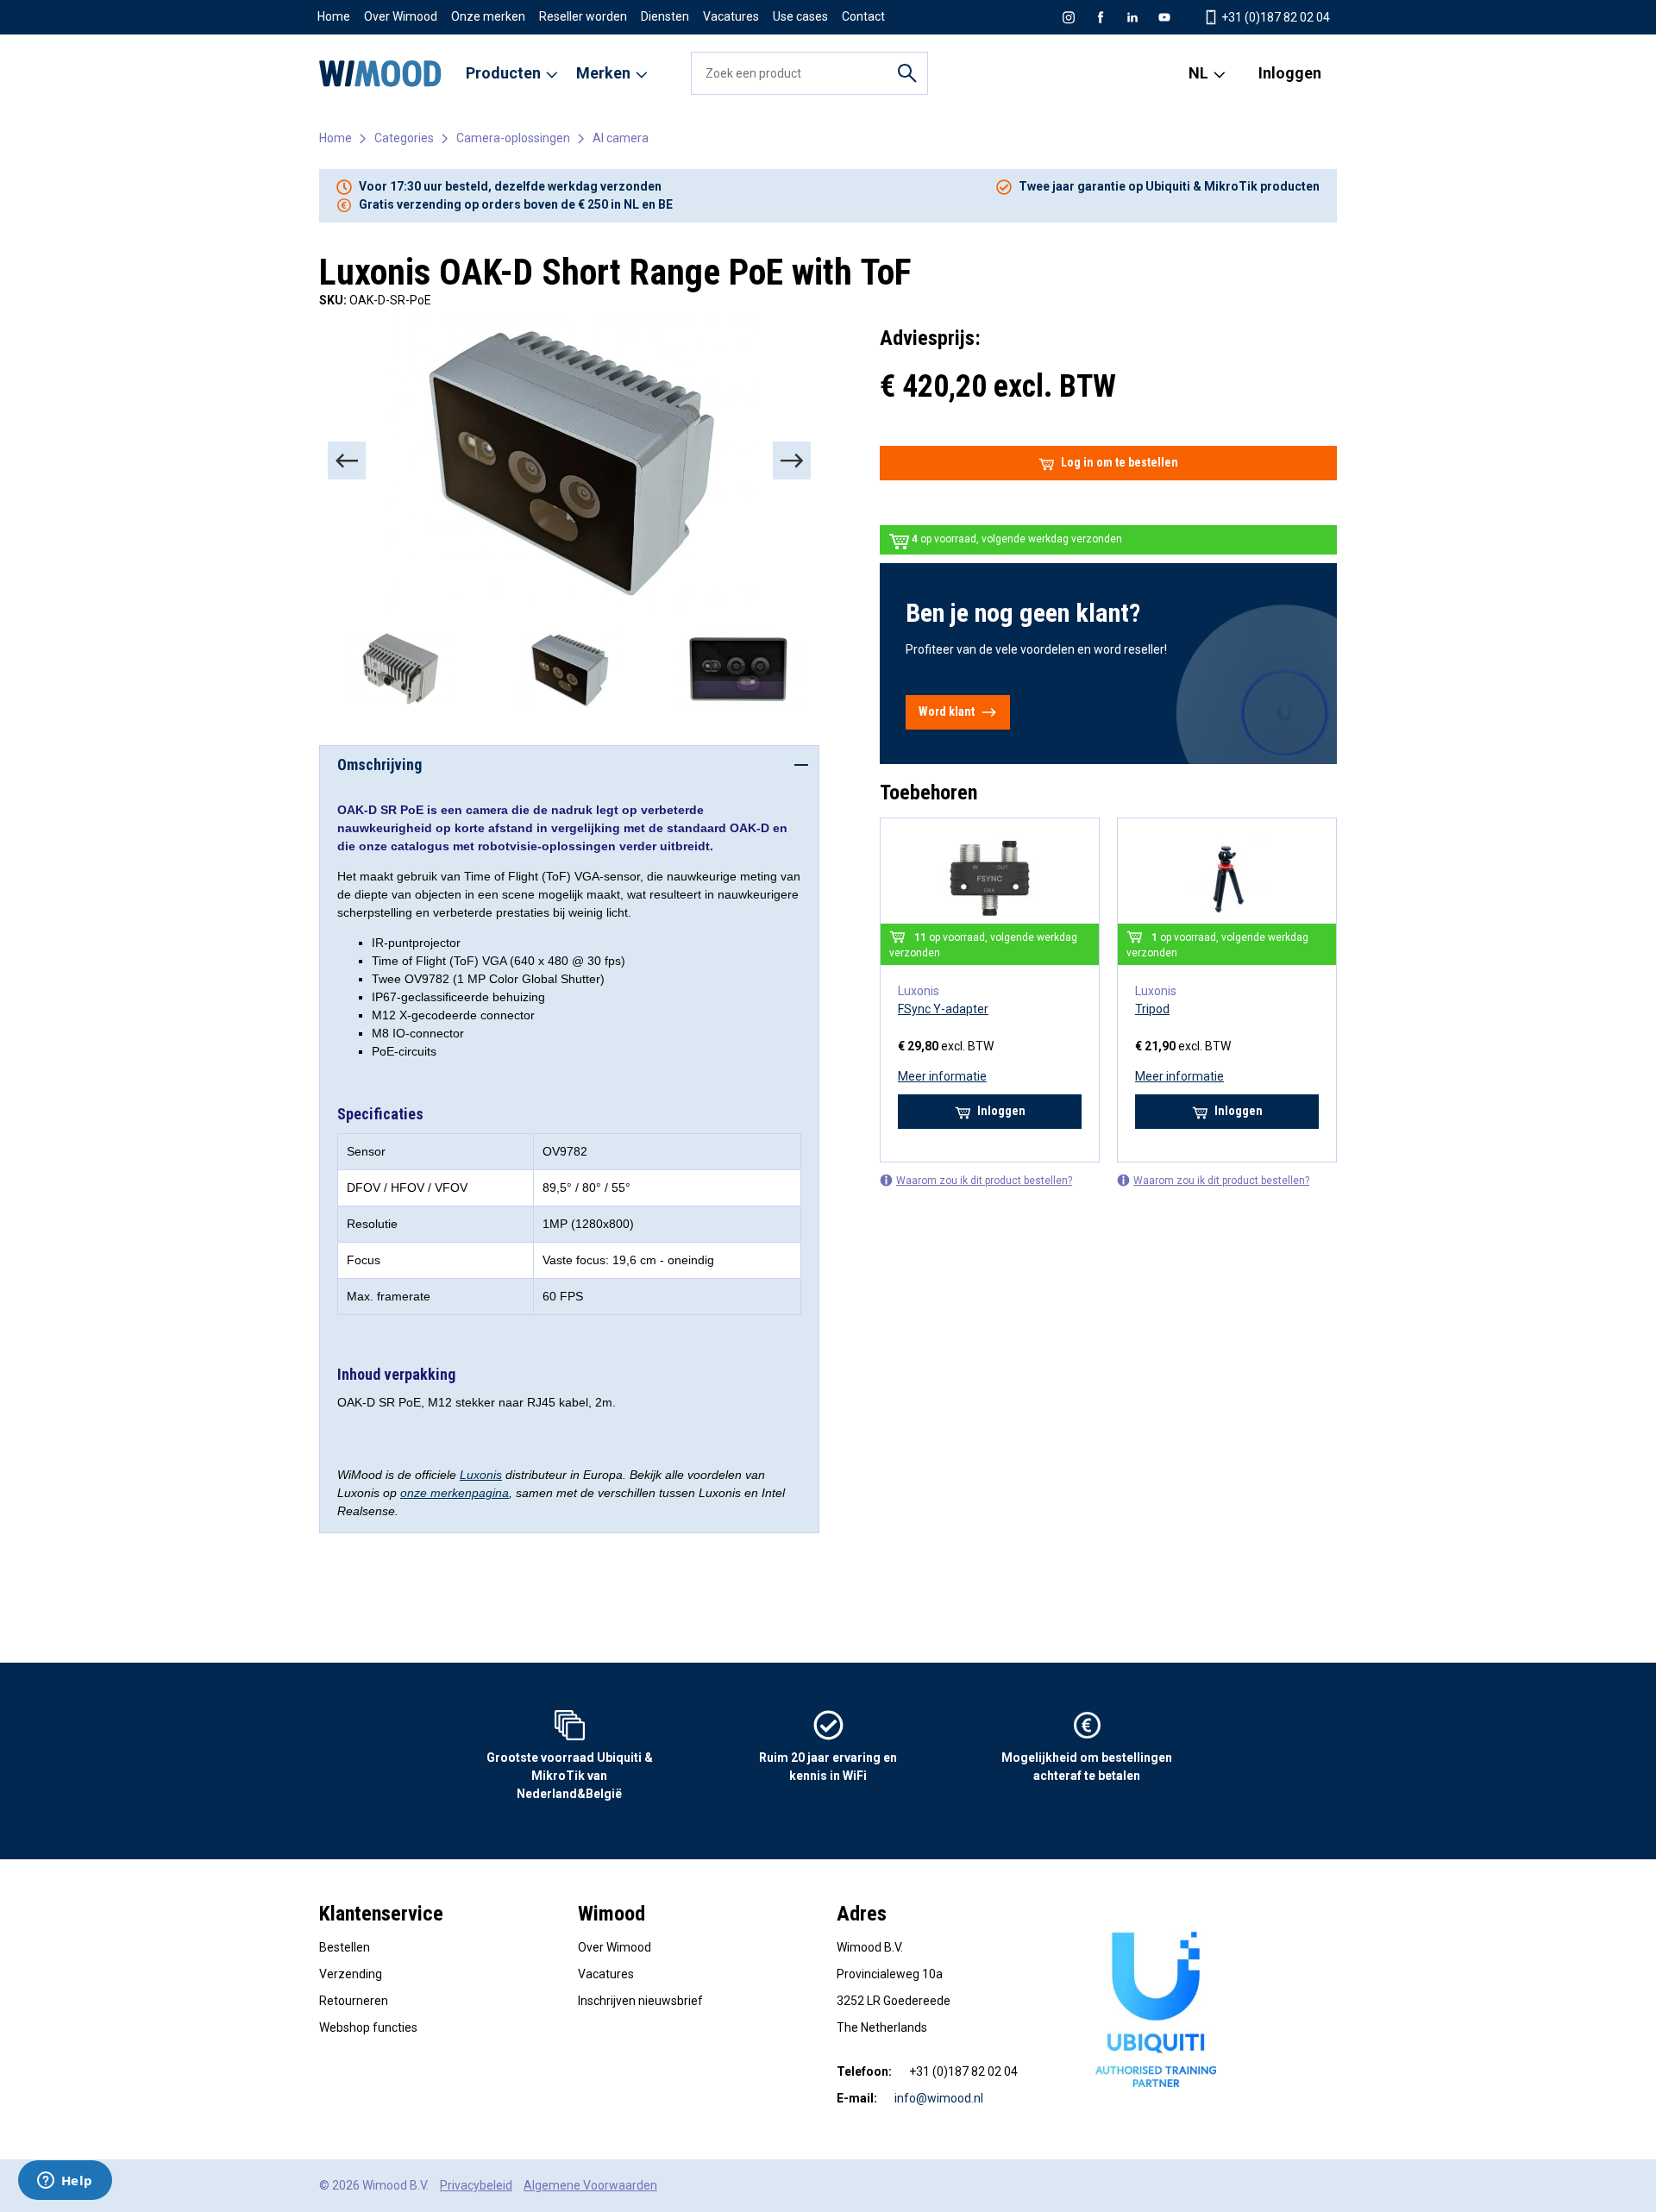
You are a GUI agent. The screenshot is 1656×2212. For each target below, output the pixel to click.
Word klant (947, 711)
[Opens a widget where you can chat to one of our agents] (65, 2182)
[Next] (792, 461)
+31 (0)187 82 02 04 (1274, 17)
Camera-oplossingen (513, 138)
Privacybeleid (476, 2185)
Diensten (665, 16)
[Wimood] (380, 73)
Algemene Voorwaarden (590, 2185)
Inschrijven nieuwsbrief (640, 2001)
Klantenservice (381, 1914)
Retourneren (354, 2001)
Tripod (1152, 1009)
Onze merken (488, 16)
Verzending (351, 1974)
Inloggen (1290, 73)
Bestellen (345, 1947)
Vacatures (731, 16)
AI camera (621, 138)
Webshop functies (368, 2027)
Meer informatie (942, 1076)
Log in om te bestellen (1120, 462)
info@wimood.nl (939, 2098)
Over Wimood (401, 16)
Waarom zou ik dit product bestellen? (984, 1181)
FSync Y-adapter (943, 1009)
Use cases (800, 16)
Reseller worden (583, 16)
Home (334, 16)
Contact (863, 16)
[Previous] (347, 461)
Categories (404, 138)
